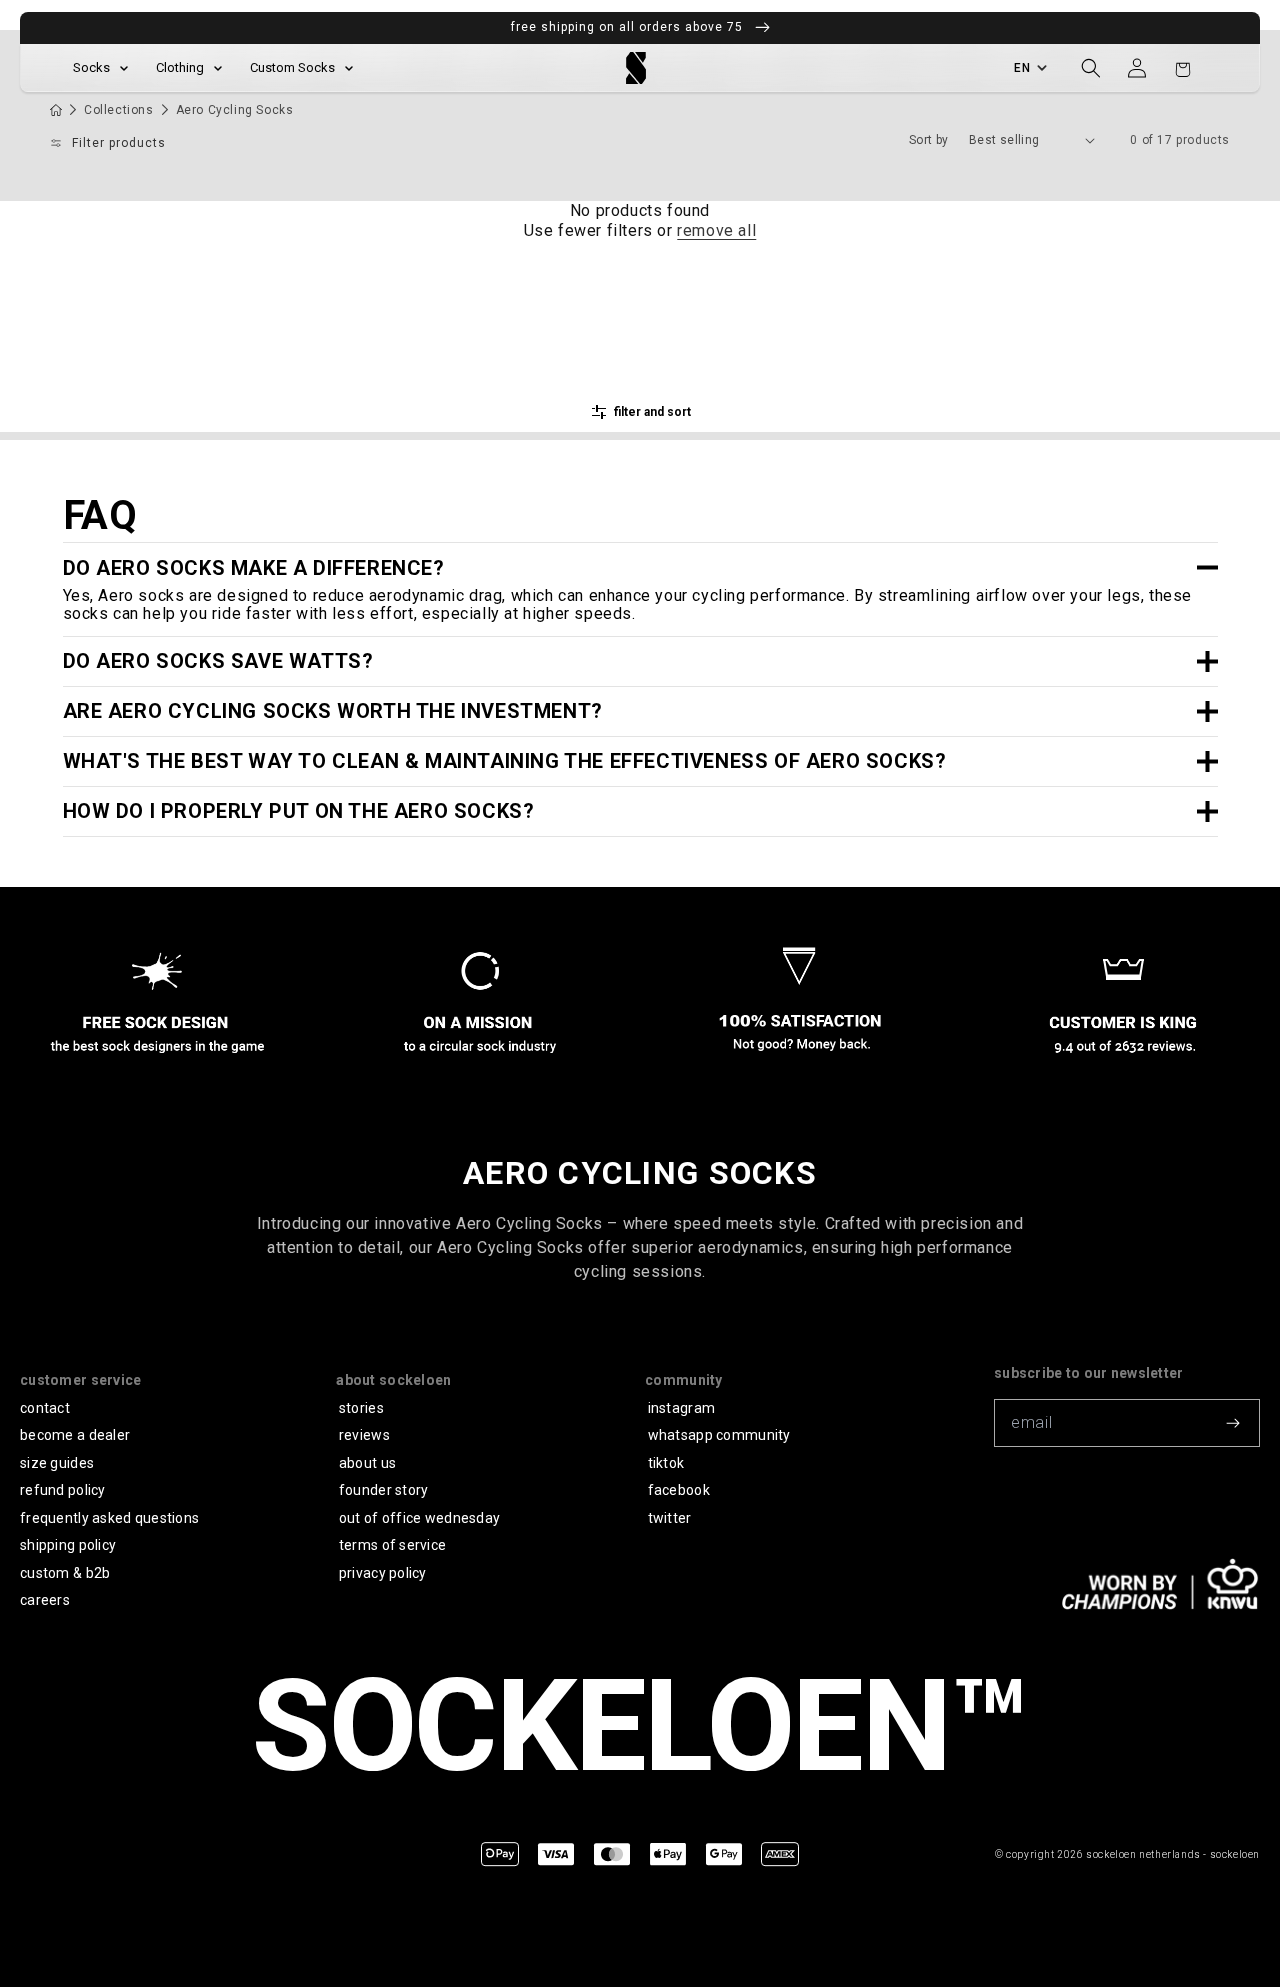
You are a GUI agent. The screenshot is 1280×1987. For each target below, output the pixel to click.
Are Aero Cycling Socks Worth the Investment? (333, 711)
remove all (716, 230)
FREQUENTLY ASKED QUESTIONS (109, 1518)
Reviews (364, 1435)
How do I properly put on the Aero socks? (299, 811)
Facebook (679, 1490)
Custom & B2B (65, 1573)
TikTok (666, 1463)
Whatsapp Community (719, 1435)
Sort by (929, 140)
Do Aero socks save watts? (218, 661)
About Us (367, 1463)
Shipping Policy (68, 1545)
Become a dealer (75, 1435)
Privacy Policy (383, 1573)
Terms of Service (392, 1545)
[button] (1091, 68)
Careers (45, 1600)
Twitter (670, 1518)
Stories (361, 1408)
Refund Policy (63, 1490)
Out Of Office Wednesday (419, 1518)
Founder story (384, 1490)
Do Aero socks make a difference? (254, 568)
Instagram (682, 1408)
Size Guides (57, 1463)
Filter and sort (652, 412)
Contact (45, 1408)
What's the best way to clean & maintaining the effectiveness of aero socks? (505, 761)
